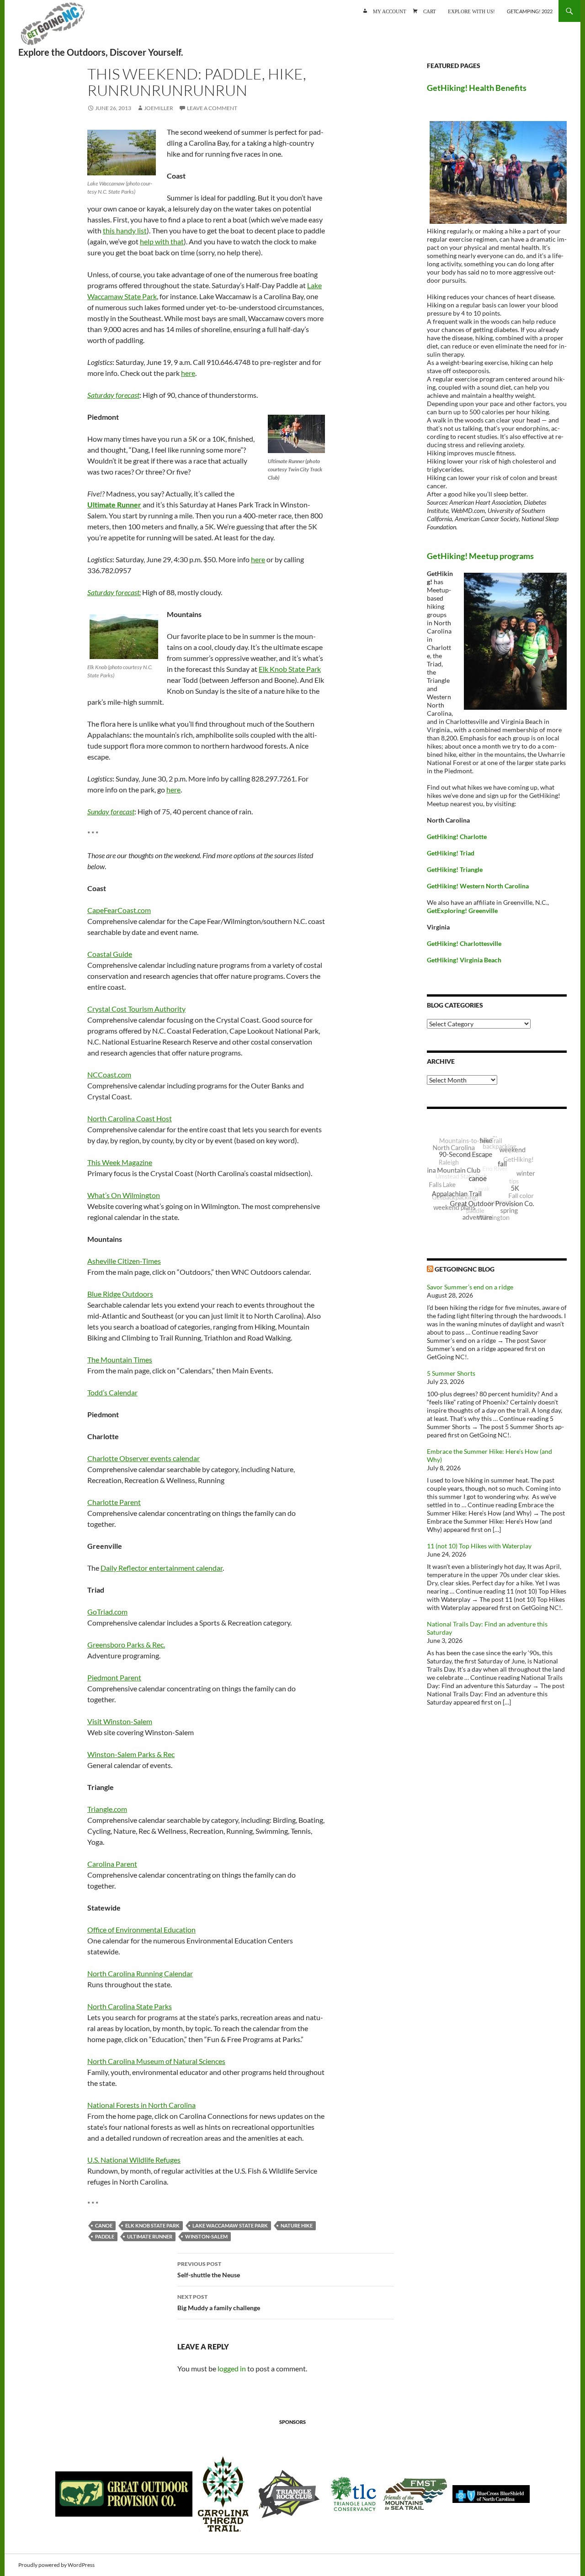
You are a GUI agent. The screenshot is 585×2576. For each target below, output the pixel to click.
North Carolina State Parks (130, 2006)
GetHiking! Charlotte (457, 837)
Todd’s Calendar (112, 1392)
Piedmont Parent (114, 1677)
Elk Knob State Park (290, 669)
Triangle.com (107, 1809)
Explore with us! (471, 11)
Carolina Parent (112, 1864)
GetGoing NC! (53, 27)
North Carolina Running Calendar (140, 1973)
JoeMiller (159, 108)
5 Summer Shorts (451, 1373)
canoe (104, 2225)
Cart (430, 11)
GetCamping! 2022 (530, 11)
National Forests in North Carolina (141, 2105)
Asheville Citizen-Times (124, 1261)
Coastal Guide (110, 954)
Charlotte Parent (114, 1502)
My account (390, 11)
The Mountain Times (120, 1359)
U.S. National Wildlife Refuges (134, 2160)
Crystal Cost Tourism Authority (136, 1009)
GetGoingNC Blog (465, 1269)
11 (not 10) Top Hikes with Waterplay (479, 1546)
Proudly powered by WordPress (56, 2565)
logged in (232, 2368)
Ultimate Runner (150, 2236)
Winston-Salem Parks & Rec (131, 1754)
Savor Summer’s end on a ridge (470, 1287)
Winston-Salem (206, 2236)
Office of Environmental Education (141, 1929)
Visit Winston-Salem (120, 1721)
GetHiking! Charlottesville (464, 943)
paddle (105, 2236)
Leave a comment (212, 108)
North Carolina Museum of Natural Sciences (156, 2061)
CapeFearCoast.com (119, 910)
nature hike (297, 2225)
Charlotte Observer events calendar (144, 1458)
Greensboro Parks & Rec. (126, 1644)
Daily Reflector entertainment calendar (162, 1568)
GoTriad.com (107, 1612)
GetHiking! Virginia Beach (464, 960)
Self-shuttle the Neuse (209, 2270)
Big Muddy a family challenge (219, 2302)
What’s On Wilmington (124, 1195)
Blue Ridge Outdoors (120, 1294)
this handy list (125, 230)
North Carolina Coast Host (130, 1118)
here (188, 373)
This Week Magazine (120, 1162)
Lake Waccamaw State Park (230, 2225)
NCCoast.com (109, 1074)
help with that (162, 241)
